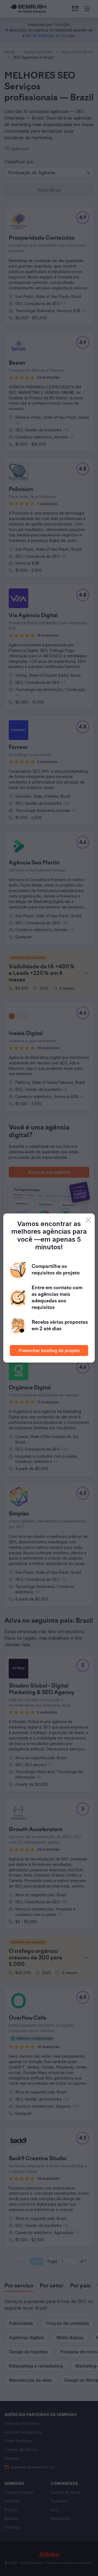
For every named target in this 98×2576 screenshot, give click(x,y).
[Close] (88, 1220)
